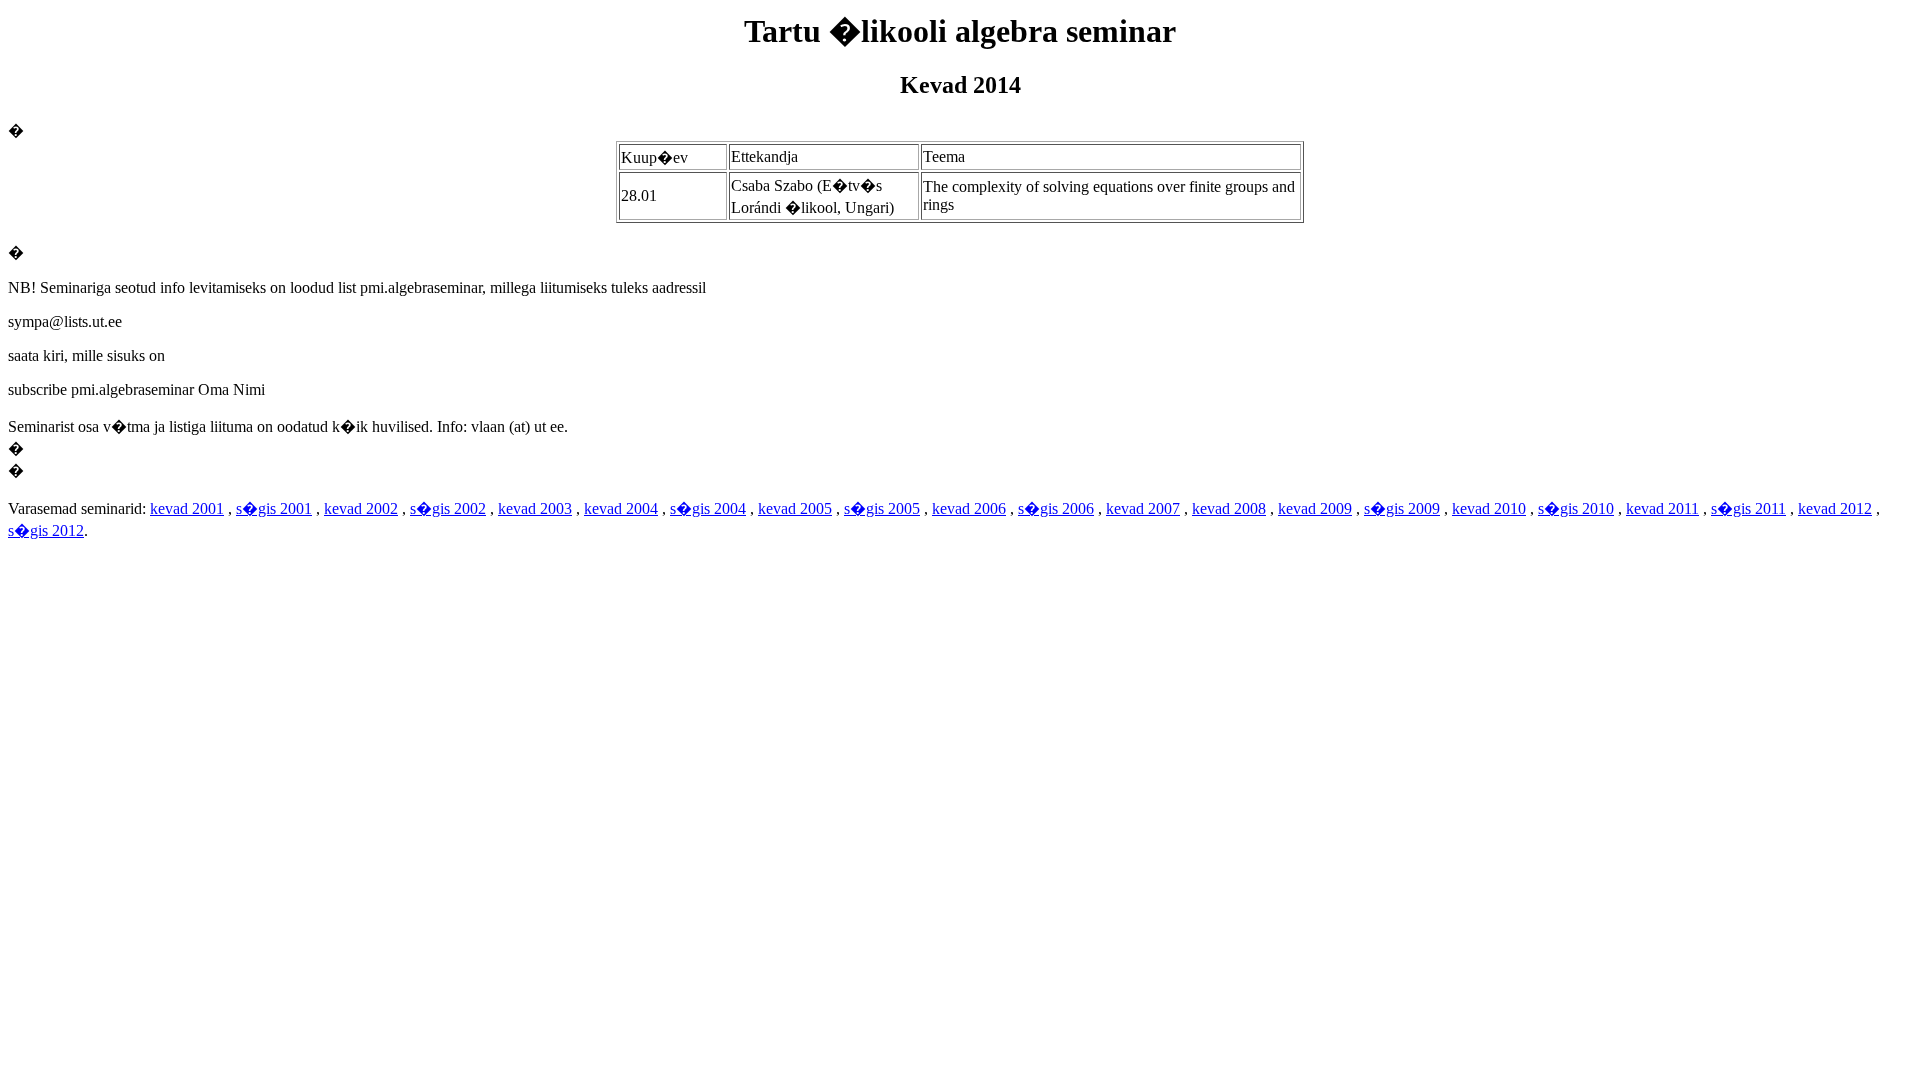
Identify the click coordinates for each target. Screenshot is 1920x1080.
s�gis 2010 (1576, 508)
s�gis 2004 (708, 508)
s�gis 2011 (1748, 508)
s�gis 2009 (1402, 508)
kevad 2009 (1315, 508)
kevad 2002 (361, 508)
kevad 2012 (1835, 508)
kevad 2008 (1229, 508)
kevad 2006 (969, 508)
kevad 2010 (1489, 508)
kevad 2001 (187, 508)
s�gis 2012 (46, 530)
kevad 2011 (1662, 508)
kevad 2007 (1143, 508)
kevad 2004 (621, 508)
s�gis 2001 (274, 508)
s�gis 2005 (882, 508)
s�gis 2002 (448, 508)
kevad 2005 (795, 508)
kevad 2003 (535, 508)
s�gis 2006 (1056, 508)
